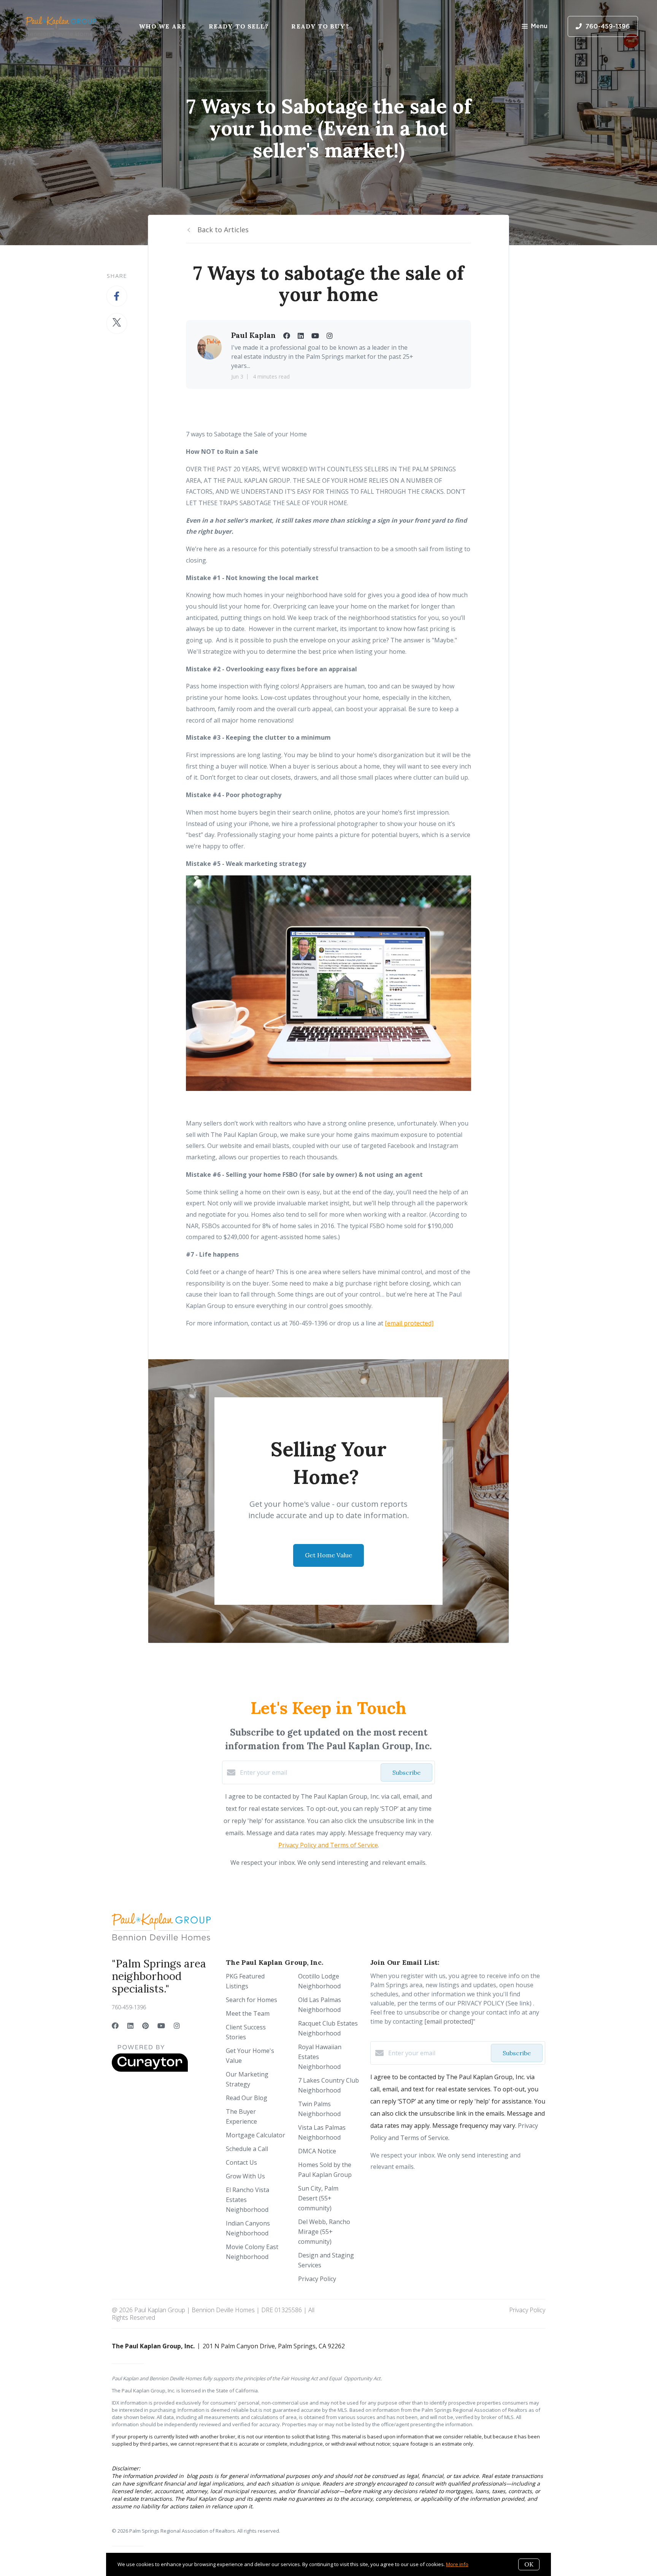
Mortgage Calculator (255, 2135)
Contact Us (241, 2162)
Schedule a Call (247, 2149)
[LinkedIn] (130, 2026)
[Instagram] (177, 2026)
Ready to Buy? (320, 26)
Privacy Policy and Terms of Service (328, 1845)
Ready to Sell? (239, 26)
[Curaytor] (150, 2070)
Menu (539, 26)
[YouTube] (161, 2026)
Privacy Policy (317, 2279)
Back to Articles (223, 230)
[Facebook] (115, 2026)
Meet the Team (248, 2013)
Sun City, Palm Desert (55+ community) (318, 2198)
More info (457, 2564)
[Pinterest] (145, 2026)
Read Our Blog (247, 2098)
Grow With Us (245, 2176)
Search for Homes (252, 2000)
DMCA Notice (317, 2151)
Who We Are (162, 26)
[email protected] (409, 1323)
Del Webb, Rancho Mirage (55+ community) (324, 2232)
